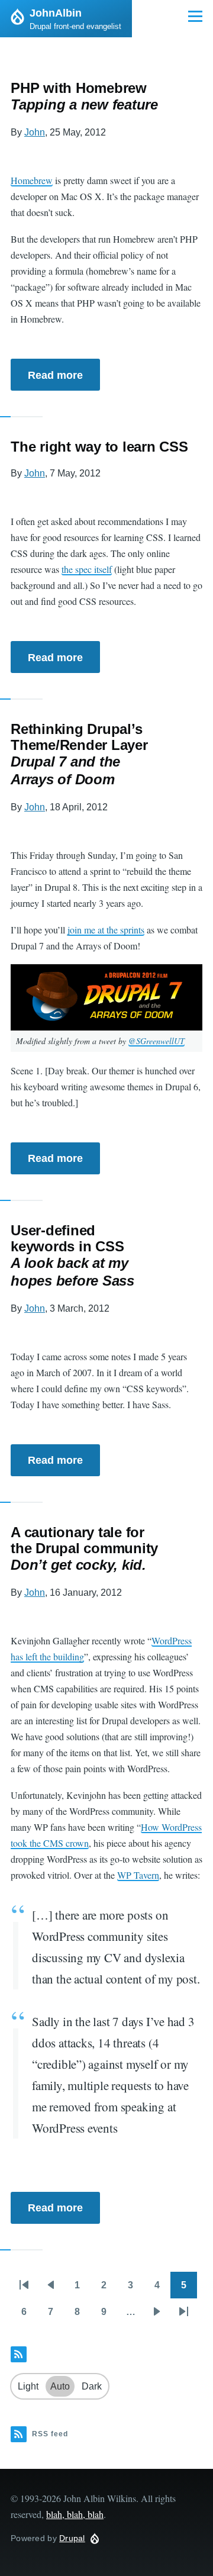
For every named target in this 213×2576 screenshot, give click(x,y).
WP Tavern (138, 1875)
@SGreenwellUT (156, 1041)
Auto (60, 2386)
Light (28, 2386)
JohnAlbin (56, 13)
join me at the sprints (106, 930)
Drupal (72, 2538)
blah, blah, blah (75, 2514)
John (35, 132)
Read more (55, 375)
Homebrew (32, 180)
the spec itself (87, 569)
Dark (92, 2386)
